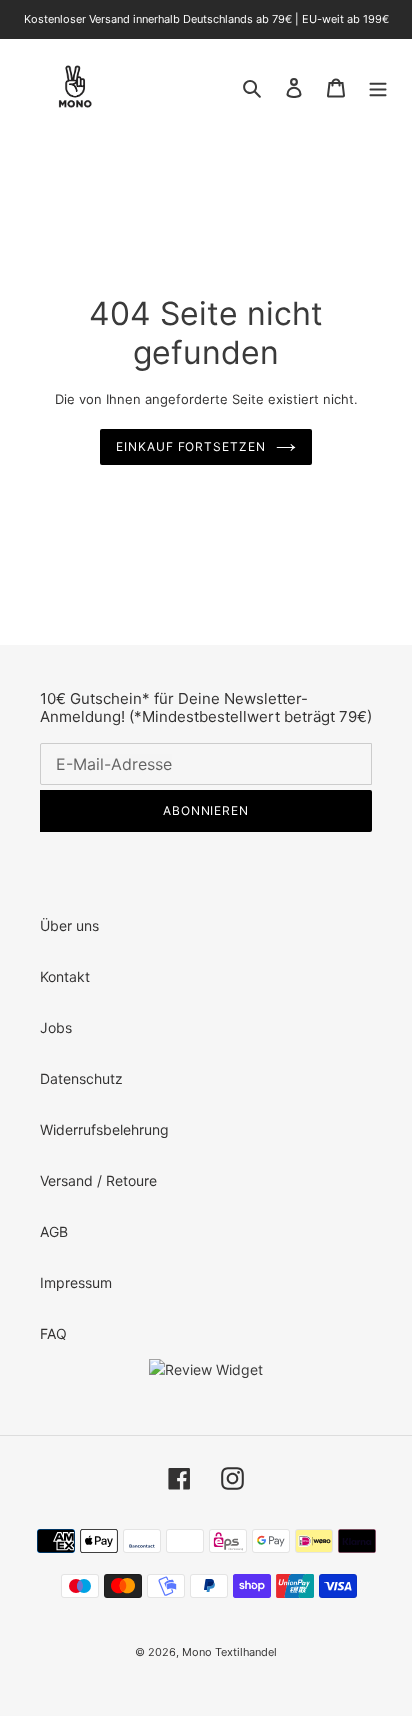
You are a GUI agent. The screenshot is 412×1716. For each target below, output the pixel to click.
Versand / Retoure (98, 1180)
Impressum (76, 1282)
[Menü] (378, 86)
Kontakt (65, 976)
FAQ (53, 1333)
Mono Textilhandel (229, 1652)
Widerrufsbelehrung (104, 1129)
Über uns (69, 925)
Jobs (56, 1027)
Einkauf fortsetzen (191, 446)
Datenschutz (81, 1078)
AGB (54, 1231)
